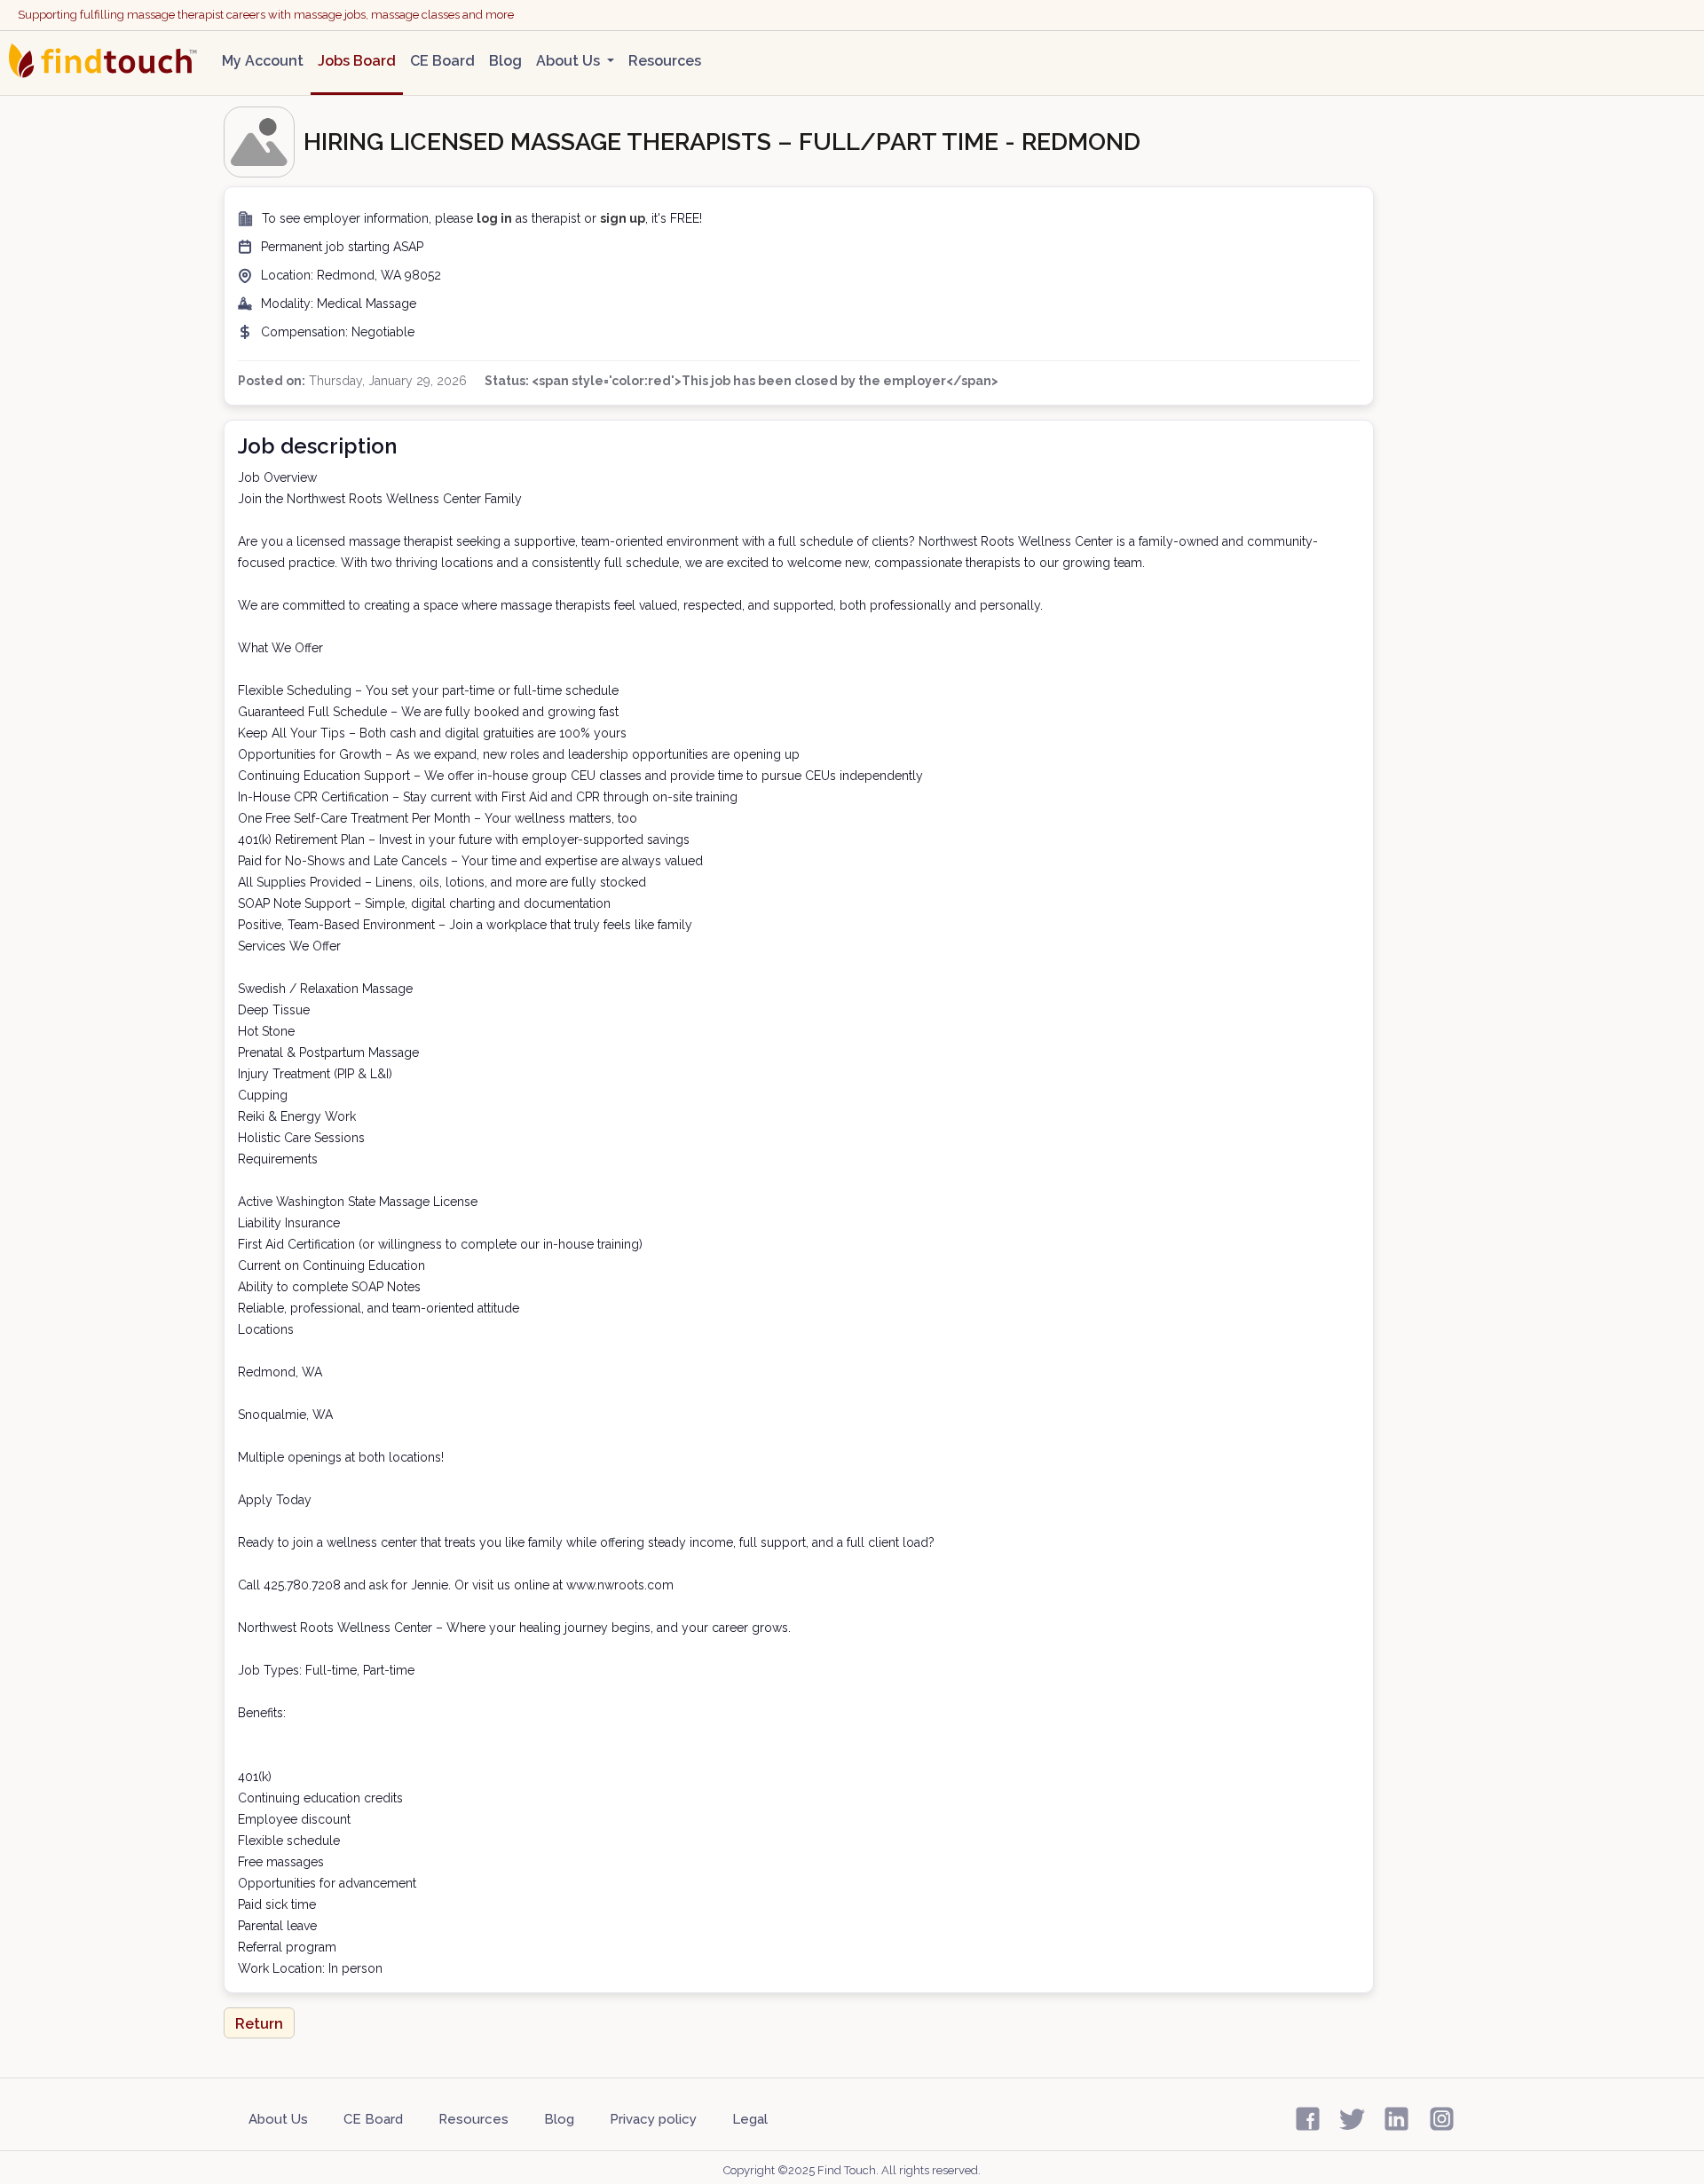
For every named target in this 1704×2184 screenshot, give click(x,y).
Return (259, 2024)
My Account (263, 61)
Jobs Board (357, 61)
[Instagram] (1442, 2117)
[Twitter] (1352, 2117)
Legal (750, 2119)
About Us (278, 2119)
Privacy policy (653, 2119)
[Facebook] (1308, 2117)
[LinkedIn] (1396, 2117)
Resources (665, 61)
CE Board (442, 61)
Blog (505, 61)
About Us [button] (570, 61)
